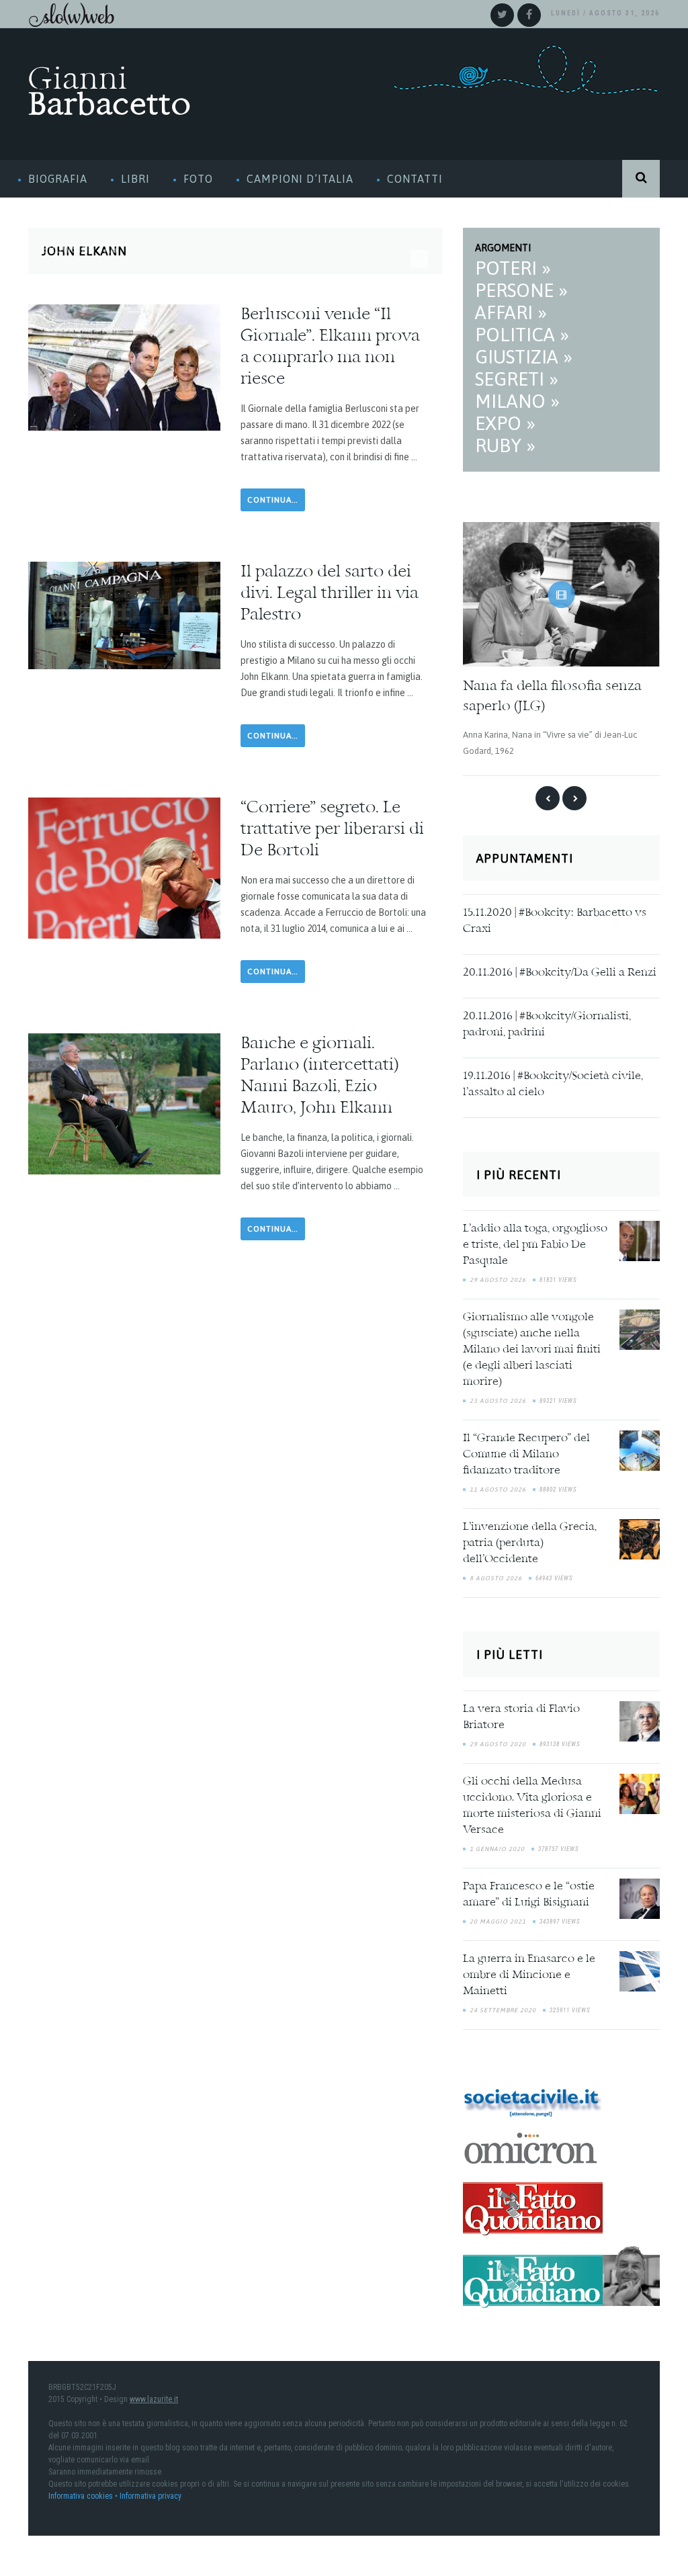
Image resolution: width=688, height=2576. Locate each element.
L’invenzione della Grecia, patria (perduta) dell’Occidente (530, 1541)
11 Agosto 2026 (498, 1488)
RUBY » (505, 445)
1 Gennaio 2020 (497, 1847)
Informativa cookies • (84, 2493)
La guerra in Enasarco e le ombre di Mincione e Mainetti (529, 1973)
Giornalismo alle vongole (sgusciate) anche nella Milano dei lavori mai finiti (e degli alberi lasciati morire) (532, 1348)
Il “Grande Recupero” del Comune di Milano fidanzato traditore (526, 1453)
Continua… (273, 500)
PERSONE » (521, 290)
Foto (198, 179)
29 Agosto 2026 (498, 1278)
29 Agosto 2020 (498, 1742)
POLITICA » (522, 335)
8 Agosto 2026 (496, 1576)
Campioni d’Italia (300, 179)
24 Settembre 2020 (503, 2008)
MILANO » (517, 401)
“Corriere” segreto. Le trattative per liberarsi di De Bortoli (332, 830)
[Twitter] (502, 15)
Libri (135, 179)
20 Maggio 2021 (498, 1920)
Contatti (415, 179)
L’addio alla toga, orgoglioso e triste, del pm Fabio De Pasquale (535, 1243)
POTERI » (513, 268)
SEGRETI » (517, 379)
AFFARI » (511, 312)
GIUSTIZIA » (524, 357)
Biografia (58, 179)
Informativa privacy (150, 2493)
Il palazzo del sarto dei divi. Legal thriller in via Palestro (330, 594)
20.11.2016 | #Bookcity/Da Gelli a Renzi (560, 970)
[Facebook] (529, 15)
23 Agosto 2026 (498, 1399)
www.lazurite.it (154, 2397)
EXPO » (505, 423)
